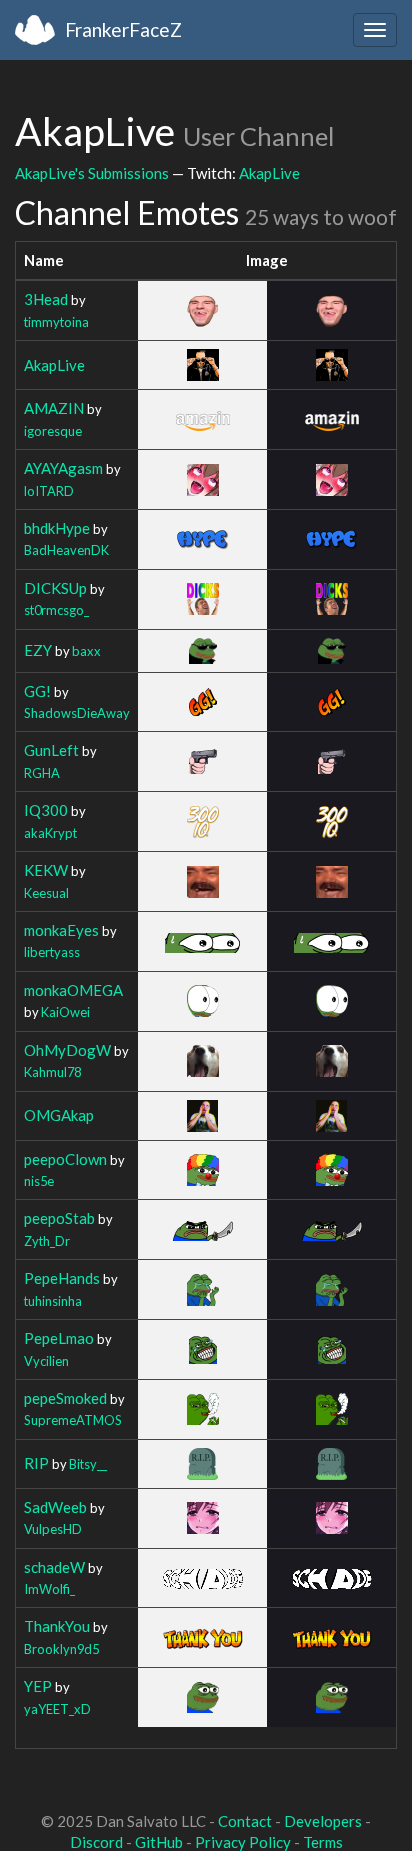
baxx (86, 651)
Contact (245, 1821)
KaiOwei (65, 1012)
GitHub (159, 1842)
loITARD (49, 491)
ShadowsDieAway (77, 713)
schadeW (54, 1567)
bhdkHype (57, 528)
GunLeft (51, 750)
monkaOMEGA (73, 990)
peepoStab (59, 1218)
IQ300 (46, 810)
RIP (36, 1463)
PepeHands (62, 1278)
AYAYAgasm (63, 468)
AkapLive (269, 173)
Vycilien (46, 1361)
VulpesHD (53, 1529)
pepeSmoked (65, 1398)
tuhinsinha (53, 1301)
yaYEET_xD (57, 1709)
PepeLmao (59, 1338)
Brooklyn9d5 (61, 1649)
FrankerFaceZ (123, 29)
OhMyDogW (67, 1050)
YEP (38, 1686)
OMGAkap (59, 1115)
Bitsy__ (88, 1464)
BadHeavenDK (66, 550)
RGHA (42, 773)
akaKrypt (50, 833)
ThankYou (57, 1626)
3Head (46, 299)
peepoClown (65, 1159)
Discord (96, 1842)
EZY (38, 650)
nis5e (39, 1181)
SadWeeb (55, 1507)
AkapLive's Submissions (92, 173)
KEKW (46, 870)
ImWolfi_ (49, 1589)
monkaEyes (61, 930)
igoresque (53, 431)
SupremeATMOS (73, 1420)
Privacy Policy (243, 1842)
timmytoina (56, 322)
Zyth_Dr (47, 1241)
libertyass (52, 952)
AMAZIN (54, 408)
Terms (323, 1842)
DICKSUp (55, 588)
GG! (37, 691)
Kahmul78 (52, 1072)
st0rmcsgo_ (56, 610)
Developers (323, 1821)
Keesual (46, 893)
